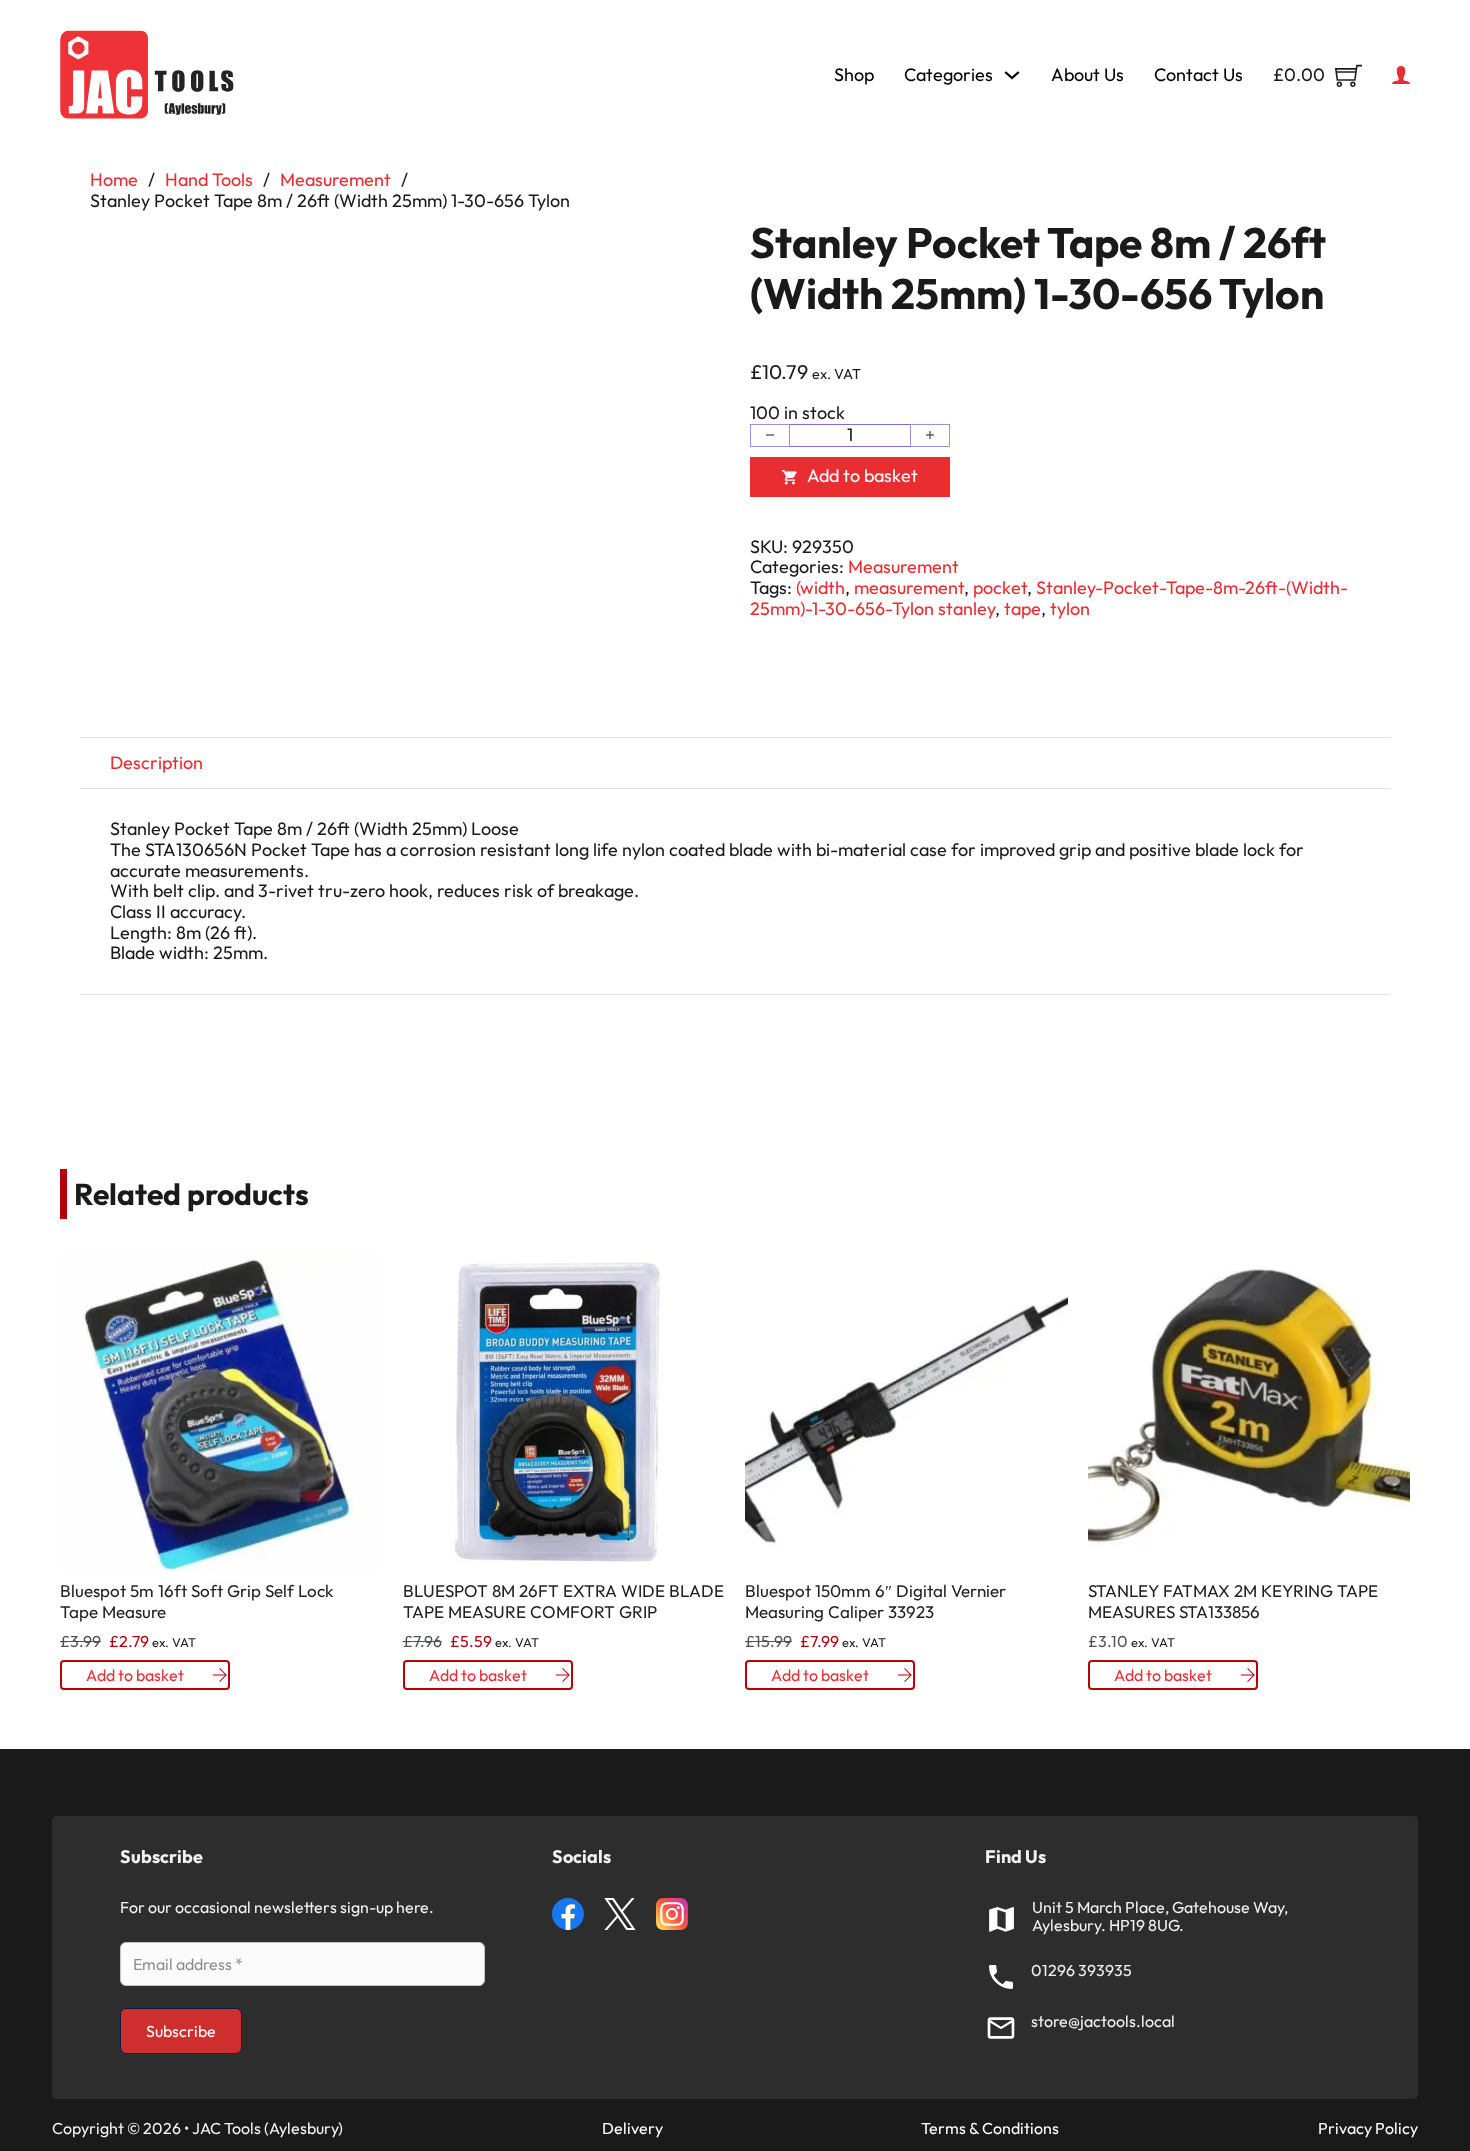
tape (1022, 608)
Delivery (632, 2128)
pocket (1000, 587)
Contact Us (1198, 75)
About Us (1087, 75)
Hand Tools (209, 180)
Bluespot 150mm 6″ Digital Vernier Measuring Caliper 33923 (875, 1600)
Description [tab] (156, 762)
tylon (1070, 608)
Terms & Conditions (990, 2128)
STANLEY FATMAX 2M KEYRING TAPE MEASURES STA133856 (1233, 1600)
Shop (854, 75)
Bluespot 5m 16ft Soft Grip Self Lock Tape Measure (196, 1600)
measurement (909, 587)
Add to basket (135, 1675)
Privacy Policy (1368, 2128)
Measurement (335, 180)
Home (114, 180)
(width (820, 587)
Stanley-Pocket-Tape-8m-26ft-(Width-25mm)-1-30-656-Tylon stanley (1049, 598)
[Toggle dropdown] (1012, 75)
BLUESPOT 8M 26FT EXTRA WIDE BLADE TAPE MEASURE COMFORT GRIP (563, 1600)
